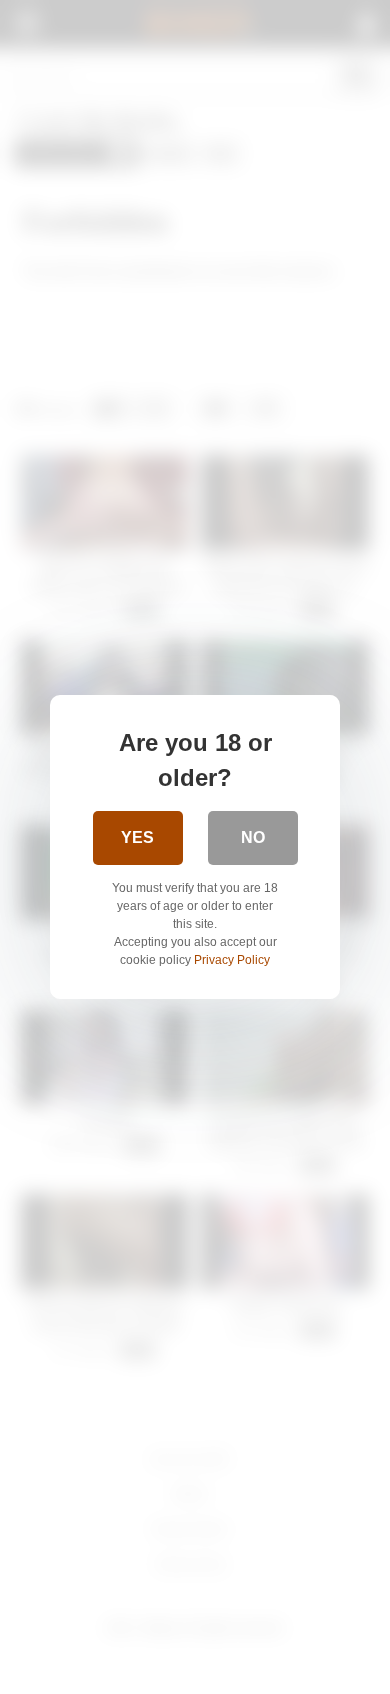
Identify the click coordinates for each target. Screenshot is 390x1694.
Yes (137, 837)
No (253, 837)
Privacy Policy (232, 960)
